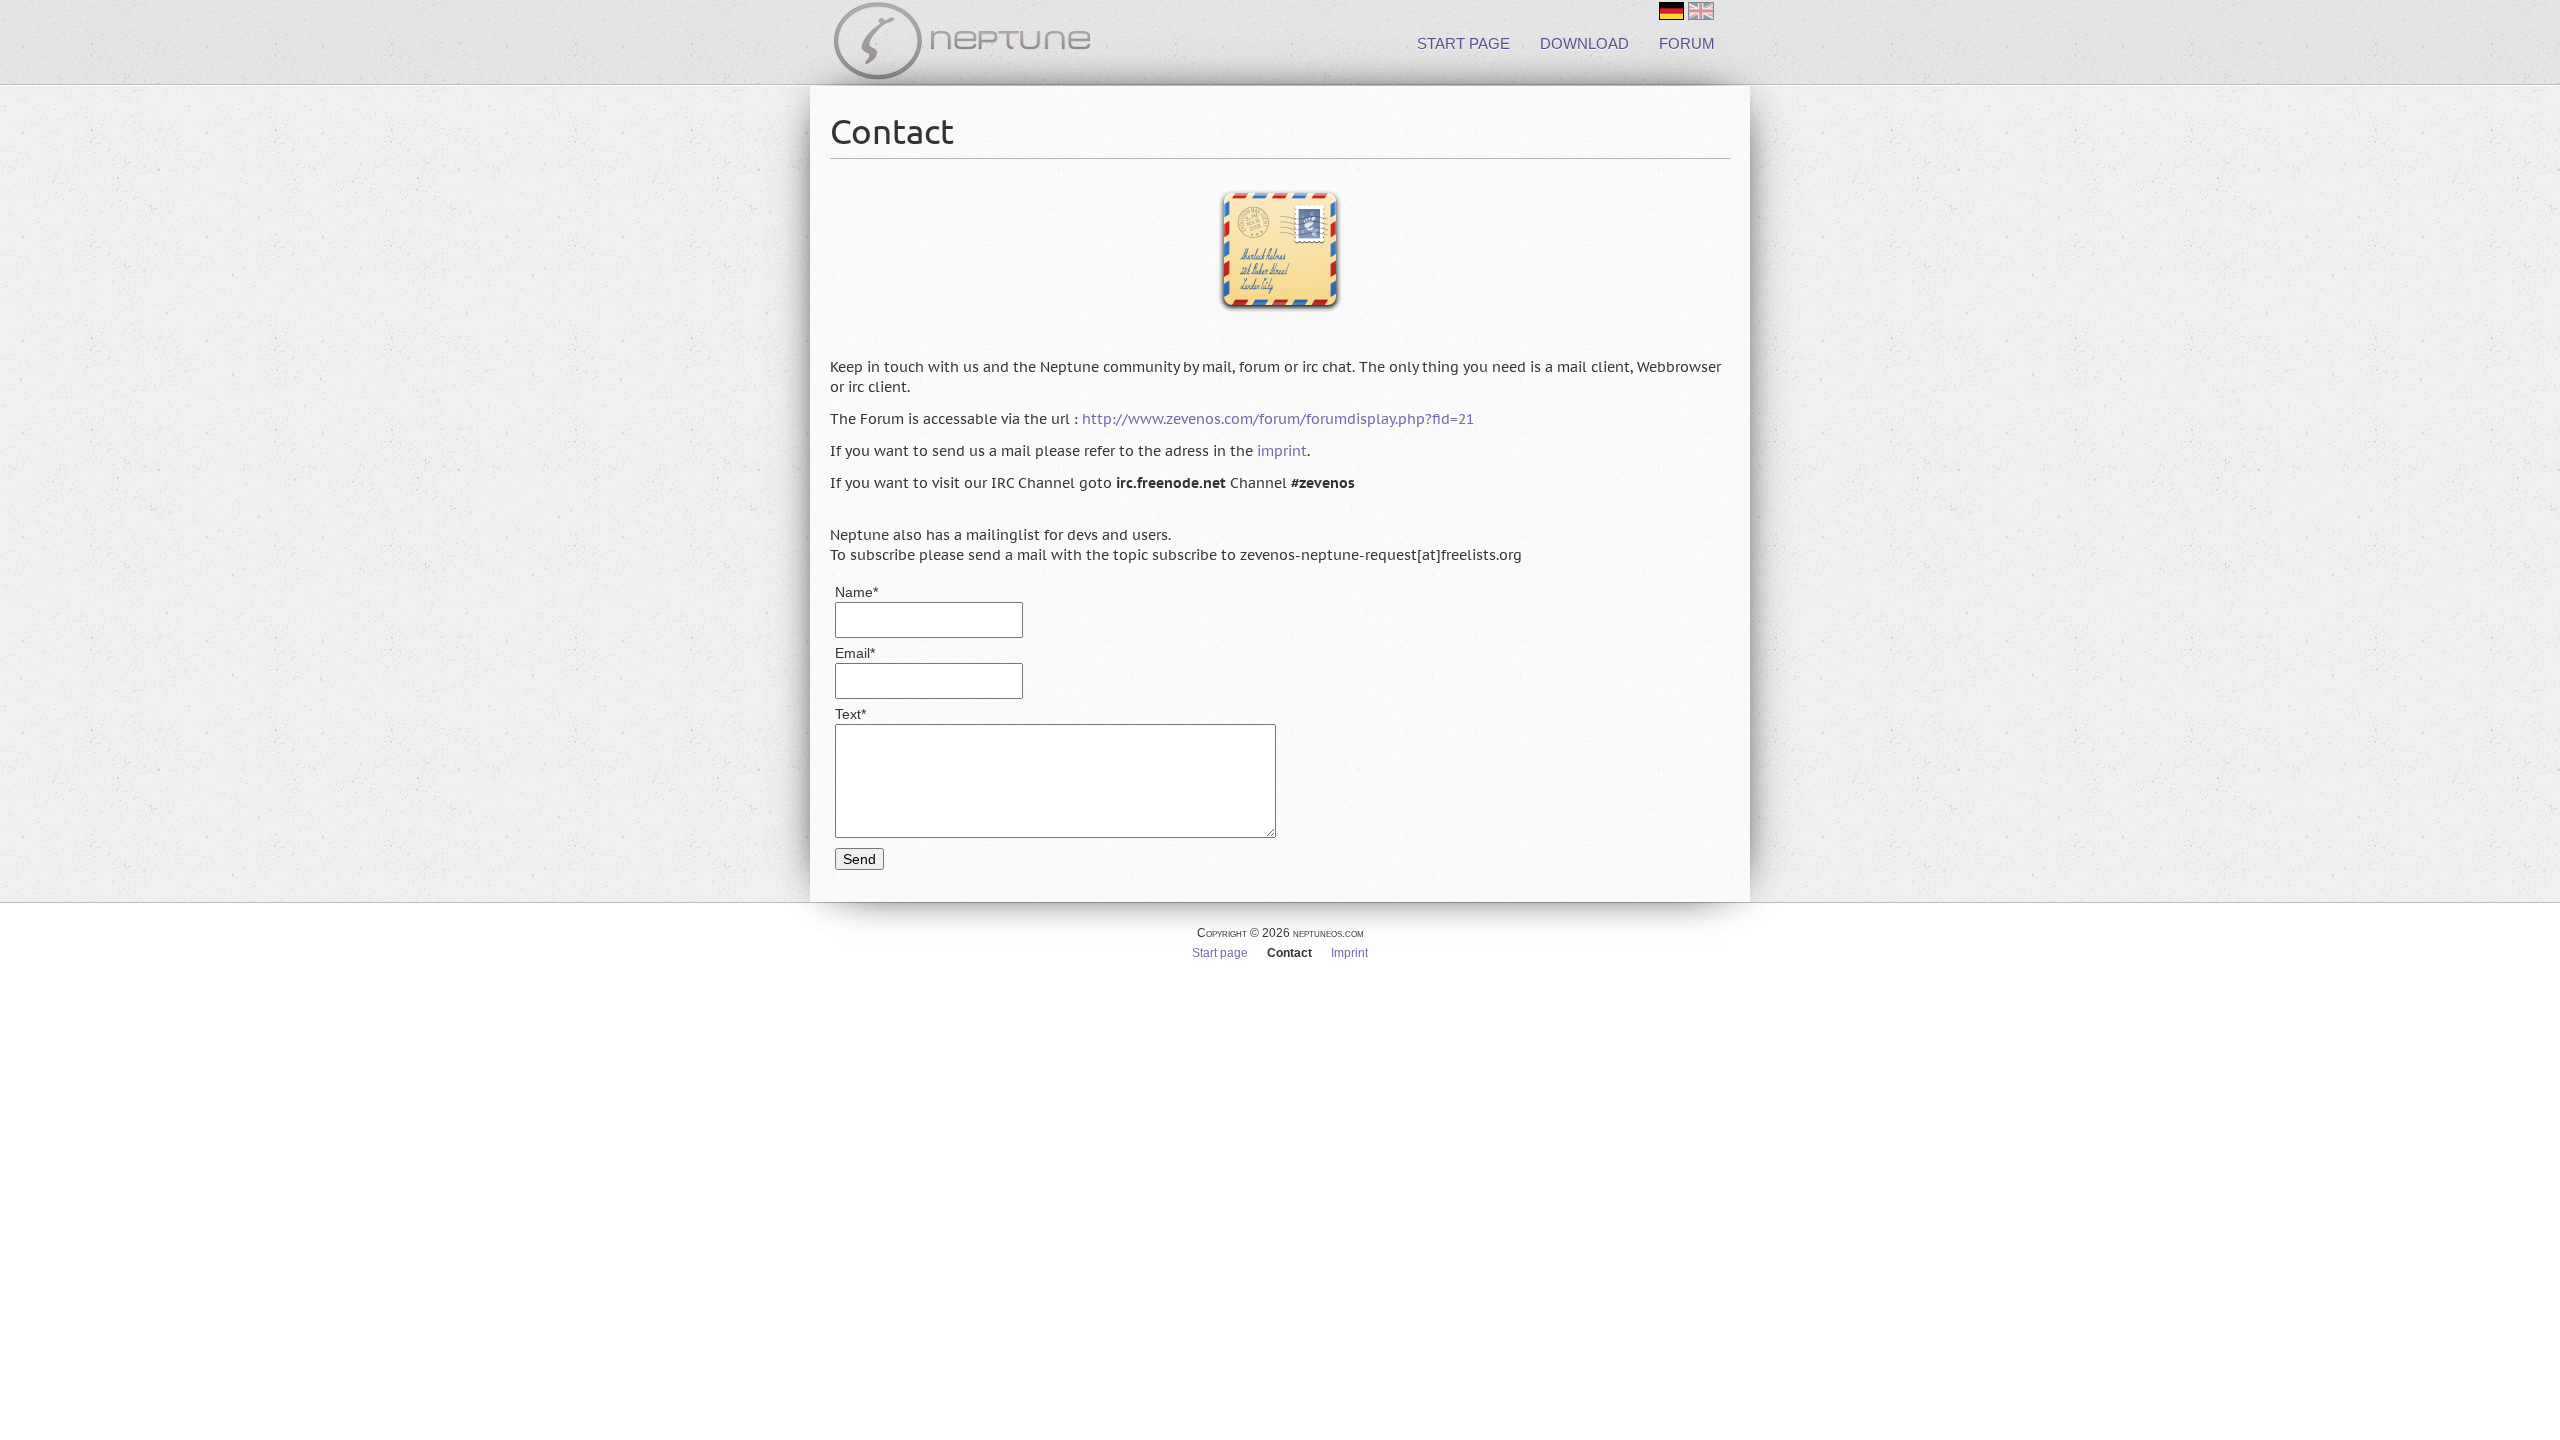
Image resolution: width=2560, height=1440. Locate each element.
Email (868, 653)
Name (868, 592)
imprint (1282, 451)
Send (859, 859)
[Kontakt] (1671, 11)
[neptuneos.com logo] (962, 44)
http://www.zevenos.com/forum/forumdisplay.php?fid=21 (1278, 419)
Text (868, 714)
